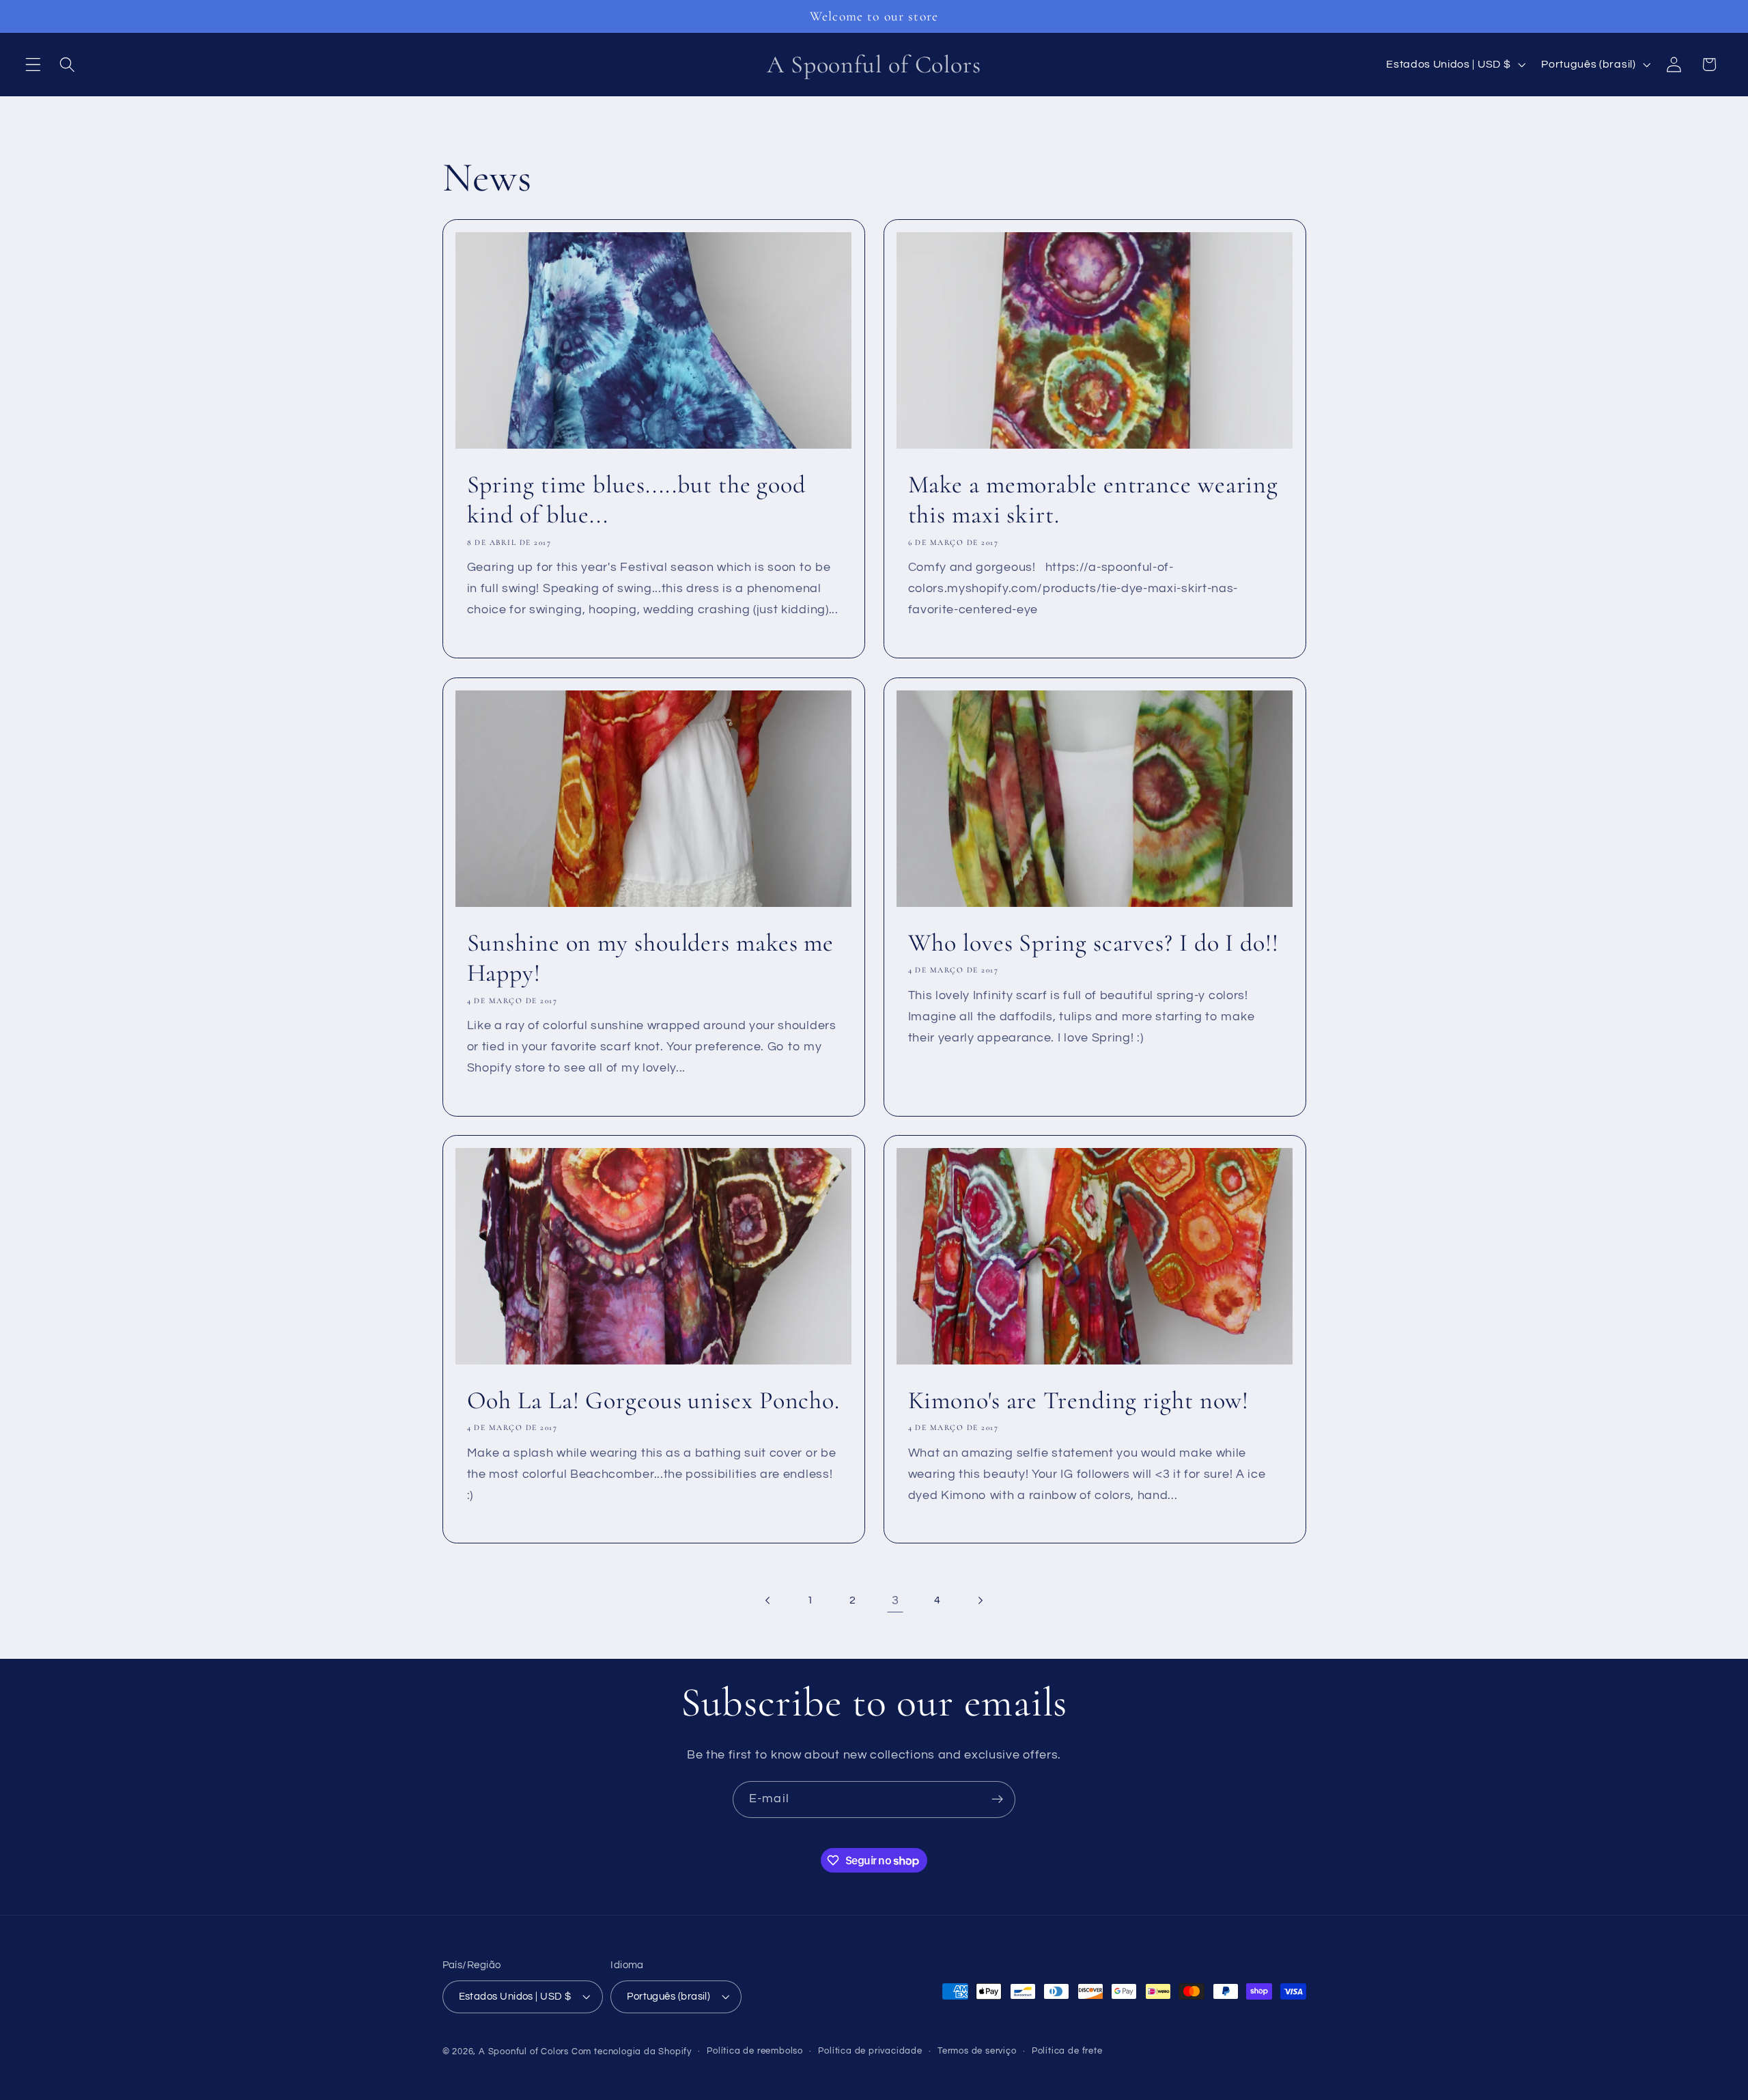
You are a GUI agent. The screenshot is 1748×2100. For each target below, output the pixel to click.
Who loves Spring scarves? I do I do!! (1094, 942)
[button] (33, 65)
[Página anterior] (768, 1600)
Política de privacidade (870, 2051)
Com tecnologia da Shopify (632, 2052)
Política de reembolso (755, 2051)
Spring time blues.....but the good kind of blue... (636, 500)
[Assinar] (997, 1800)
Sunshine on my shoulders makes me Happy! (650, 957)
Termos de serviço (977, 2051)
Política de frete (1067, 2051)
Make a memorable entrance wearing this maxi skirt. (1094, 500)
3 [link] (896, 1600)
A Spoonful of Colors (524, 2052)
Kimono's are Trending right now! (1079, 1400)
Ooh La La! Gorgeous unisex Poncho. (653, 1400)
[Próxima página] (980, 1600)
